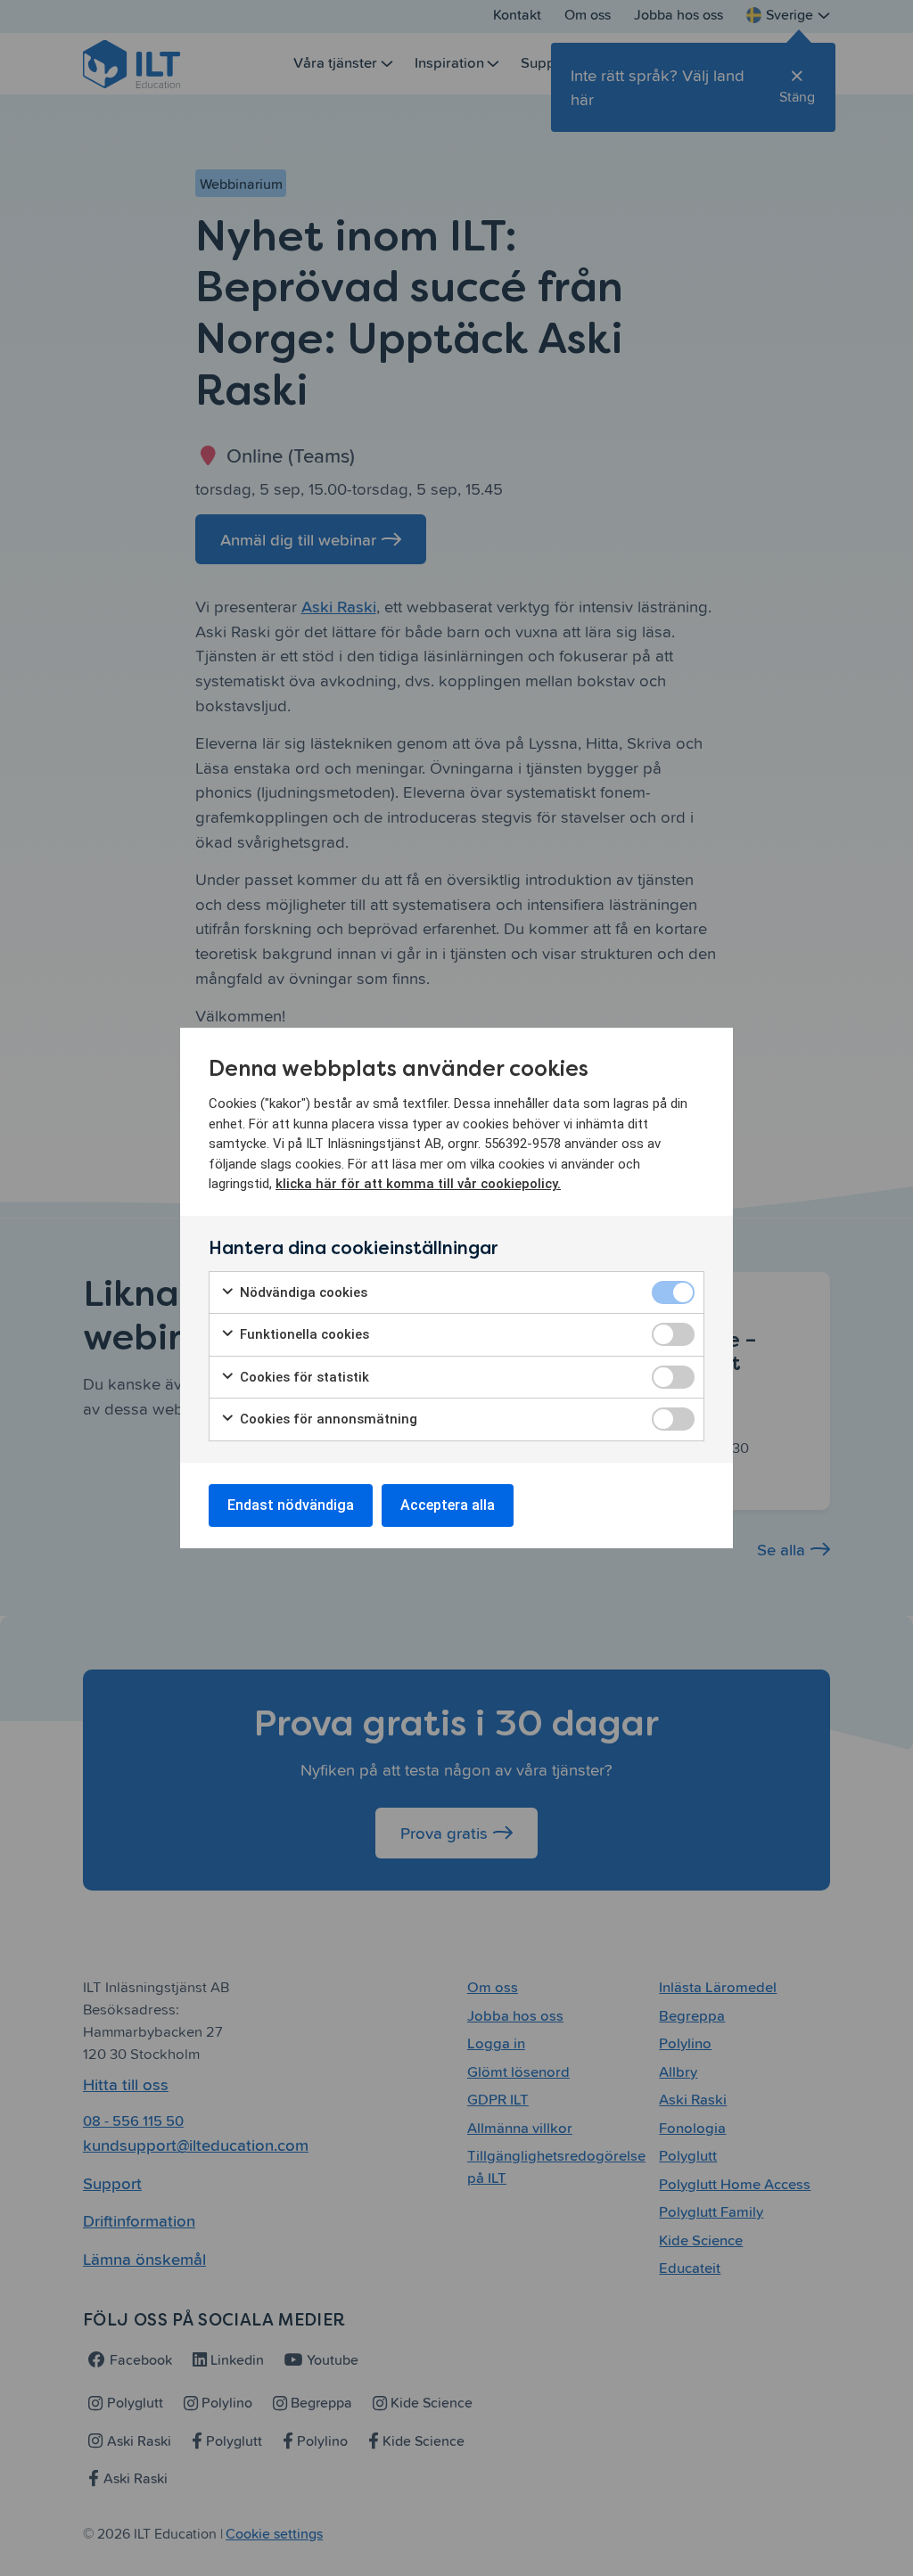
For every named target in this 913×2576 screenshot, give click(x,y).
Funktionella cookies (303, 1334)
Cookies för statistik (303, 1377)
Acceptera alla (448, 1505)
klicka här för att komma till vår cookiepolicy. (418, 1184)
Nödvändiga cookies (302, 1292)
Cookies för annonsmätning (327, 1419)
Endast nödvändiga (291, 1505)
